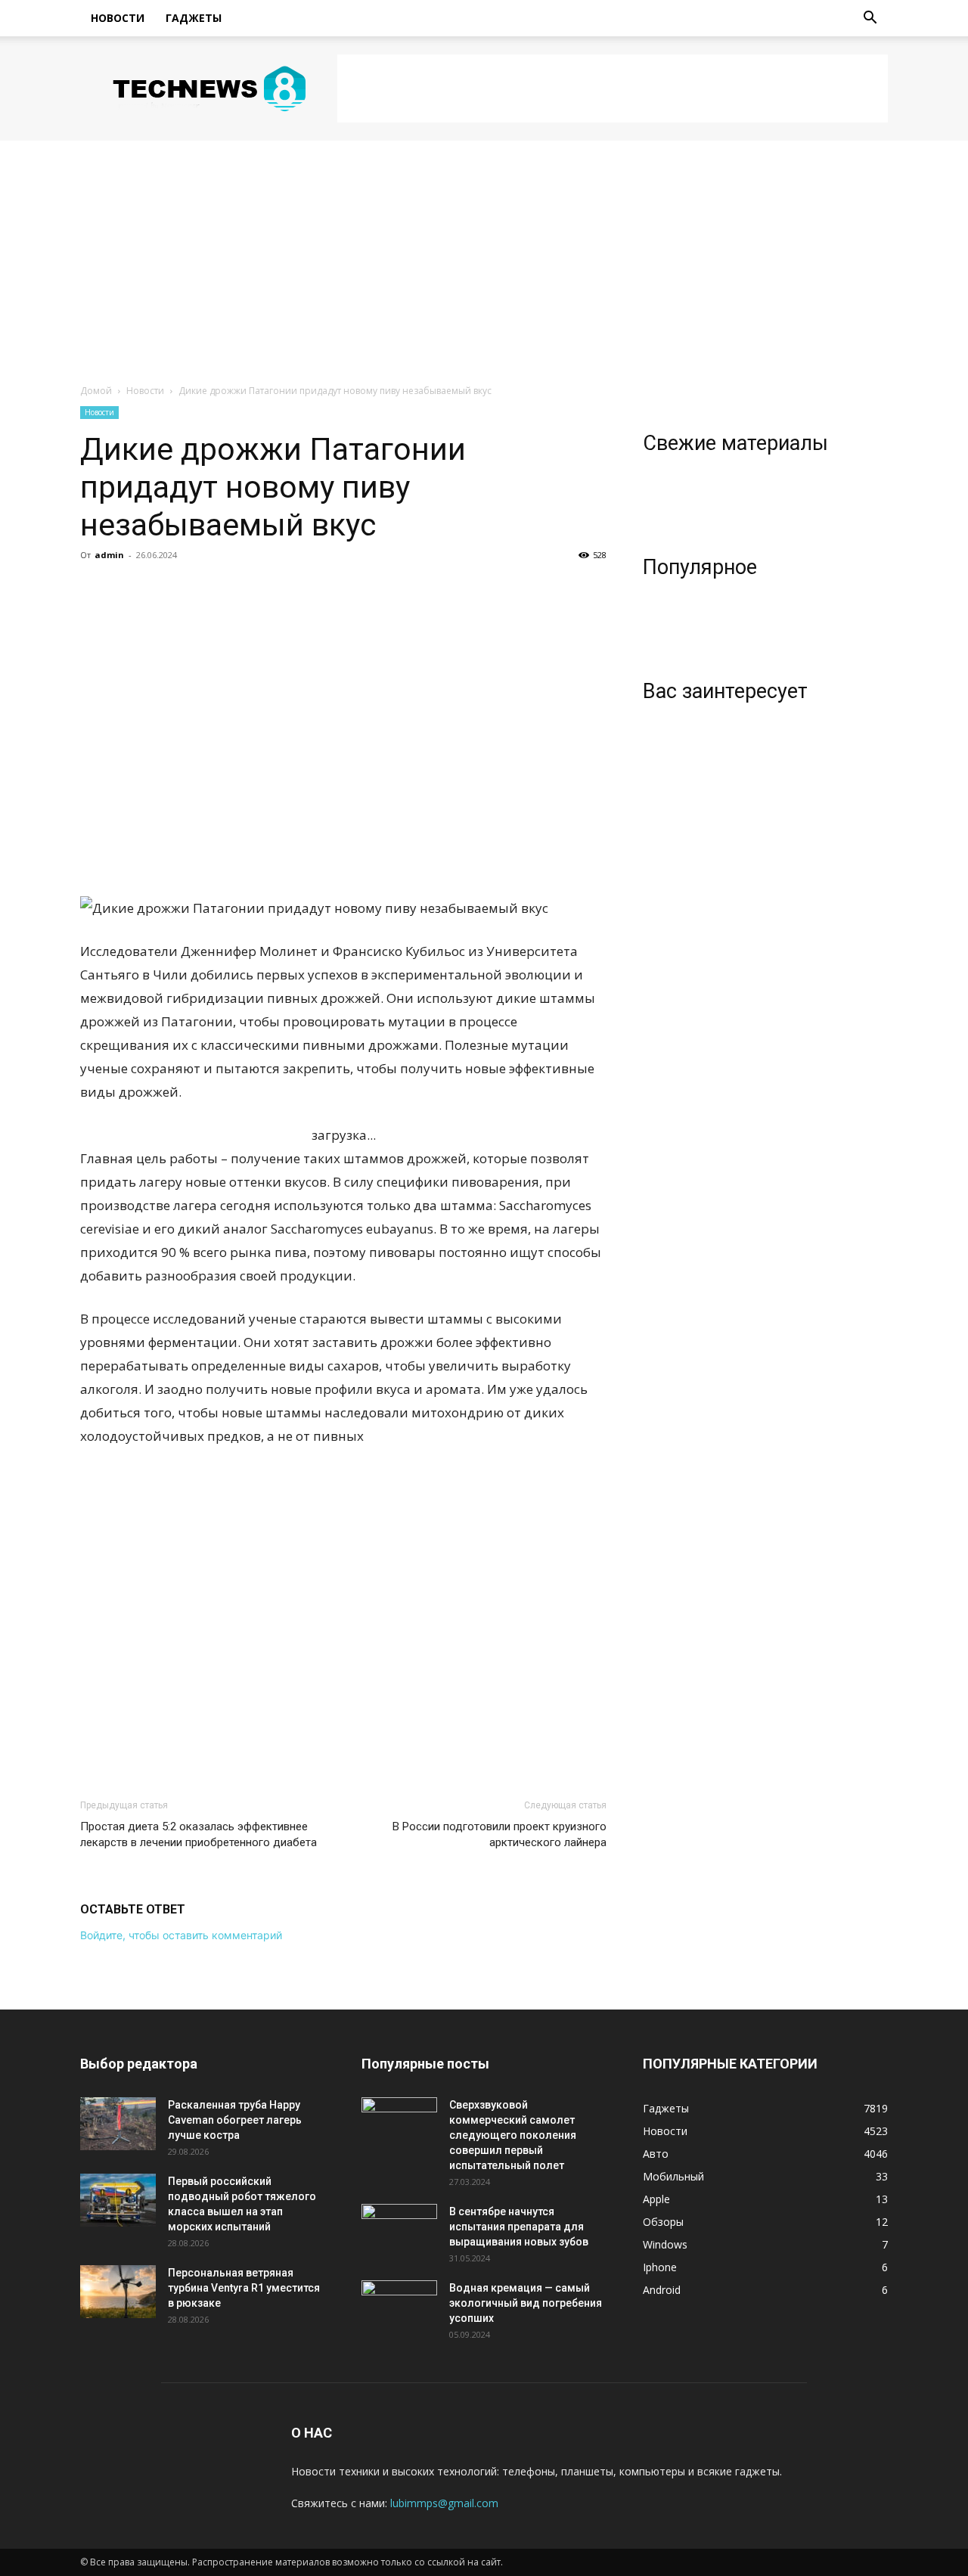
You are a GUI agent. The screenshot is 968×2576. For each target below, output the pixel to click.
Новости (118, 18)
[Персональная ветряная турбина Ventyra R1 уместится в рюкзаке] (118, 2292)
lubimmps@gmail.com (444, 2503)
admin (109, 555)
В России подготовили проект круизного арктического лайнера (500, 1834)
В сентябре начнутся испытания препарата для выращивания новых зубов (519, 2227)
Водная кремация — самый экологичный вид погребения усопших (526, 2303)
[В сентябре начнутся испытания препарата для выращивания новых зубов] (399, 2230)
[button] (870, 19)
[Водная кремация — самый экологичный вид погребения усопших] (399, 2307)
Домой (96, 391)
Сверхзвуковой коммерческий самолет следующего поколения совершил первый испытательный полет (513, 2135)
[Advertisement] (613, 88)
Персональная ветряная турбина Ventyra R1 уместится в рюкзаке (244, 2288)
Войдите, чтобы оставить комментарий (181, 1935)
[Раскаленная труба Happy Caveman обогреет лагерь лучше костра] (118, 2124)
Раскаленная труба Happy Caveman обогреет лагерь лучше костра (235, 2120)
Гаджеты (194, 18)
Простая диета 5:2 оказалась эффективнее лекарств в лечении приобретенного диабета (199, 1834)
